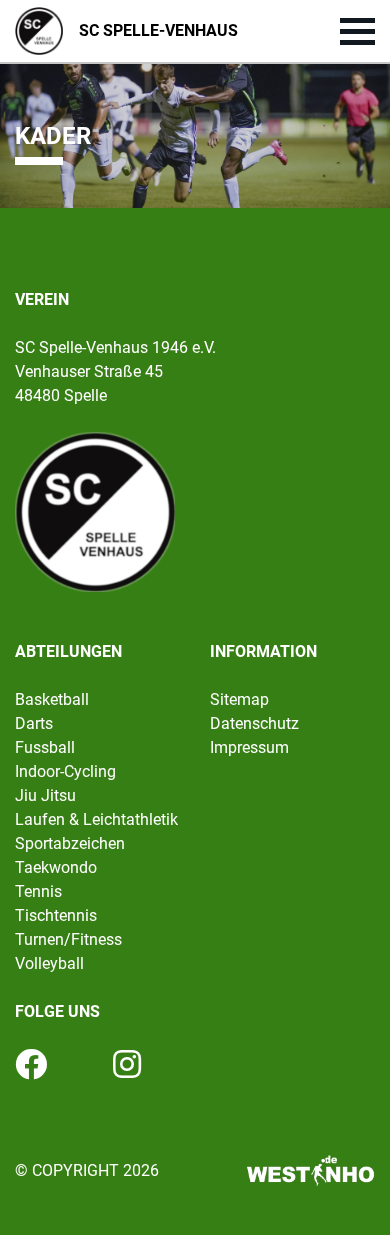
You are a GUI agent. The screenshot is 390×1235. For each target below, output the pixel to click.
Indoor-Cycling (65, 771)
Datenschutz (254, 723)
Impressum (249, 747)
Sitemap (239, 699)
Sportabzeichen (70, 843)
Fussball (45, 747)
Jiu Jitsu (45, 795)
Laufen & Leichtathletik (96, 819)
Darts (34, 723)
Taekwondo (56, 867)
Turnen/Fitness (68, 939)
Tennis (38, 891)
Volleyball (49, 963)
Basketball (52, 699)
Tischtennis (56, 915)
